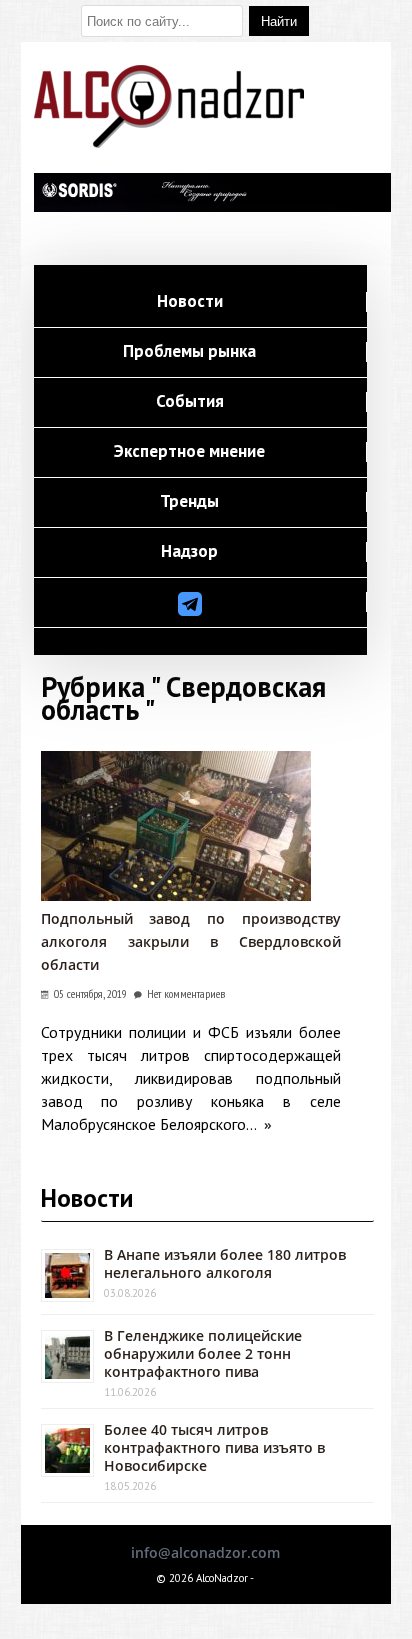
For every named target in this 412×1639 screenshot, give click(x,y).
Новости (190, 302)
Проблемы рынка (189, 352)
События (190, 402)
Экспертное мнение (189, 452)
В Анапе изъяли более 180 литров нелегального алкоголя (225, 1263)
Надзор (189, 552)
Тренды (189, 502)
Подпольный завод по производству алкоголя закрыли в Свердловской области (191, 941)
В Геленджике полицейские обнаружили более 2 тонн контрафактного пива (203, 1353)
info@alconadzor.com (205, 1552)
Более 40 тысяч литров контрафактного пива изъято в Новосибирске (214, 1447)
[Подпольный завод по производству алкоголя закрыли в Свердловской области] (176, 895)
